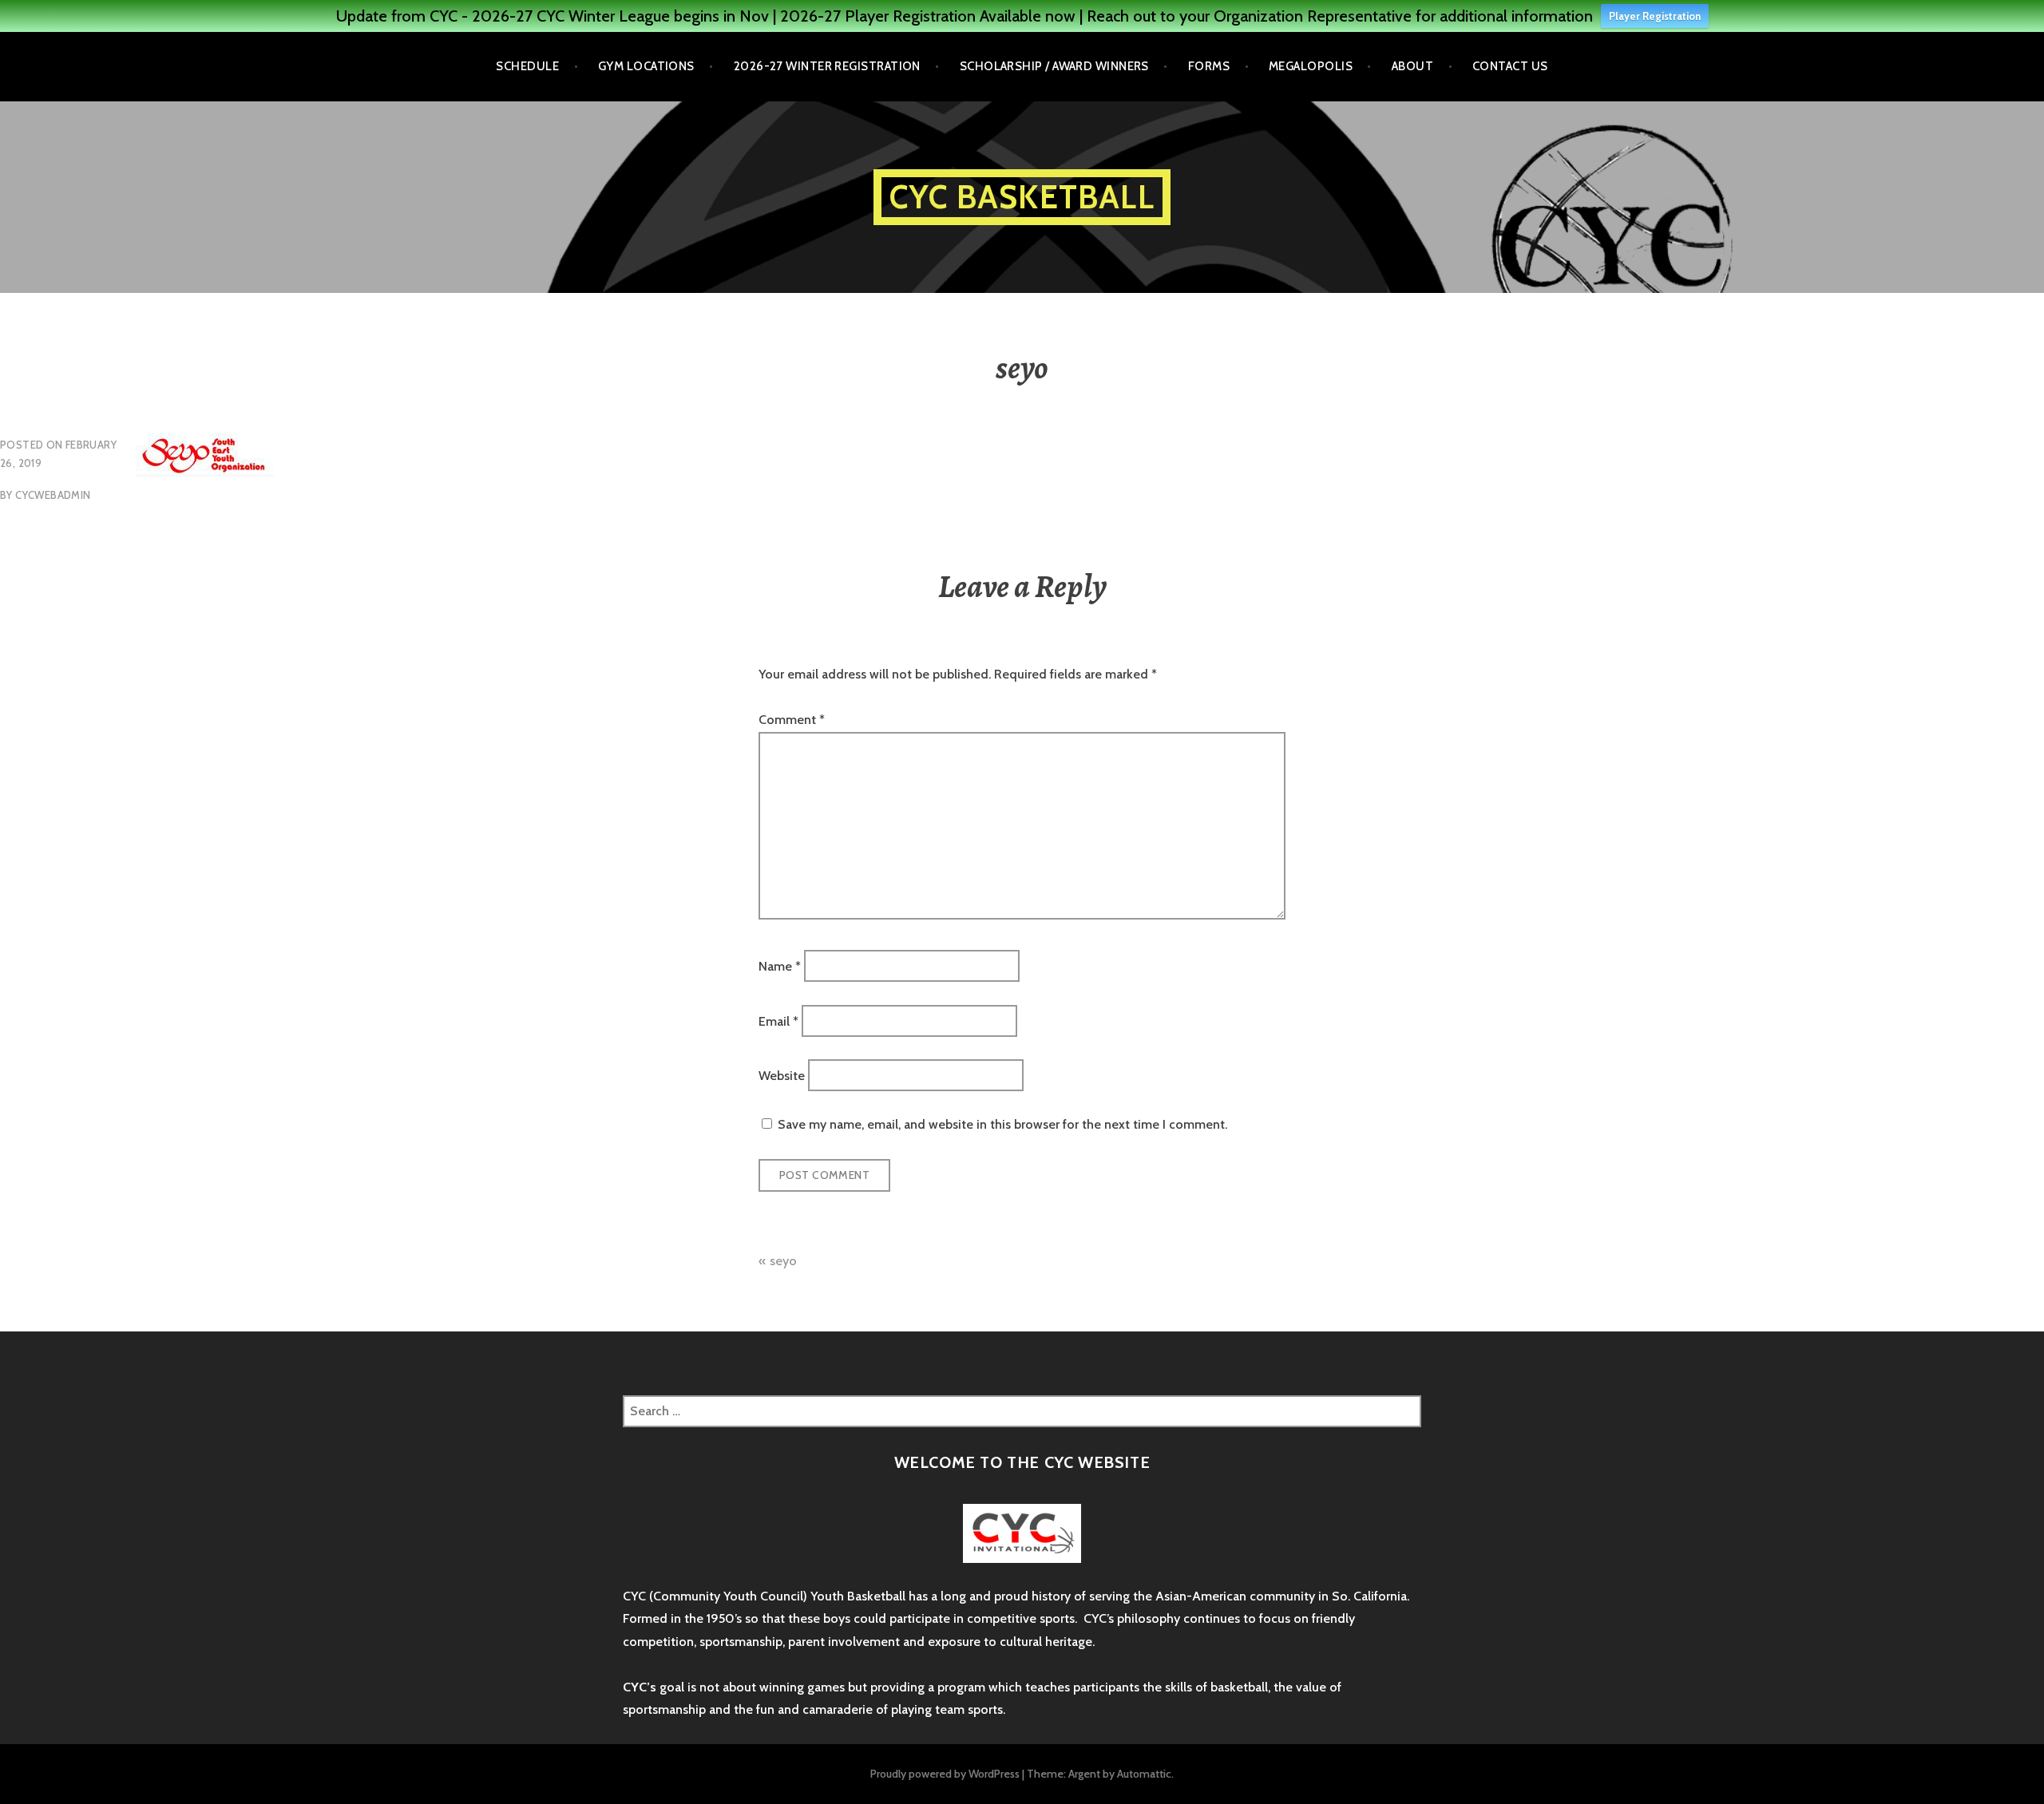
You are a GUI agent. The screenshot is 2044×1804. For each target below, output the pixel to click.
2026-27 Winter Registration (827, 66)
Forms (1209, 66)
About (1412, 66)
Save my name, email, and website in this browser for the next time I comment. (1002, 1124)
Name (780, 966)
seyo (783, 1261)
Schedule (527, 66)
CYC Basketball (1022, 197)
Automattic (1144, 1774)
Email (778, 1021)
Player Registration (1655, 16)
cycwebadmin (53, 495)
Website (782, 1075)
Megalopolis (1311, 66)
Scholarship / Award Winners (1054, 66)
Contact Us (1510, 66)
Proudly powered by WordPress (945, 1774)
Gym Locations (646, 66)
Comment (792, 720)
